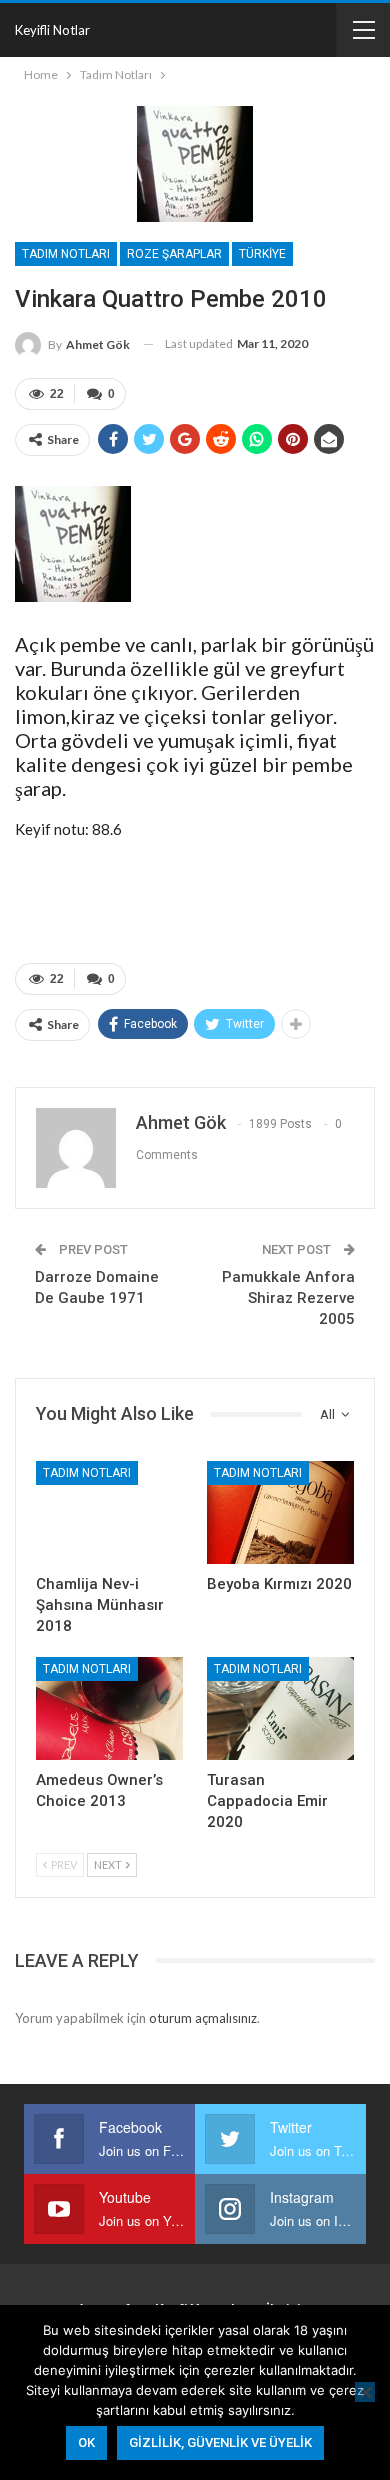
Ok (86, 2442)
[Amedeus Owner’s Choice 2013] (109, 1708)
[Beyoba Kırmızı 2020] (280, 1512)
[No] (365, 2392)
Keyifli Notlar (52, 30)
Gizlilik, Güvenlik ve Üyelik (220, 2442)
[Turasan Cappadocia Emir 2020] (280, 1708)
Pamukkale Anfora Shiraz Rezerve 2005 (288, 1298)
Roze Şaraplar (174, 254)
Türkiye (262, 254)
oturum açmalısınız (203, 2018)
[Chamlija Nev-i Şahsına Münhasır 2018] (109, 1512)
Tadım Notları (66, 254)
